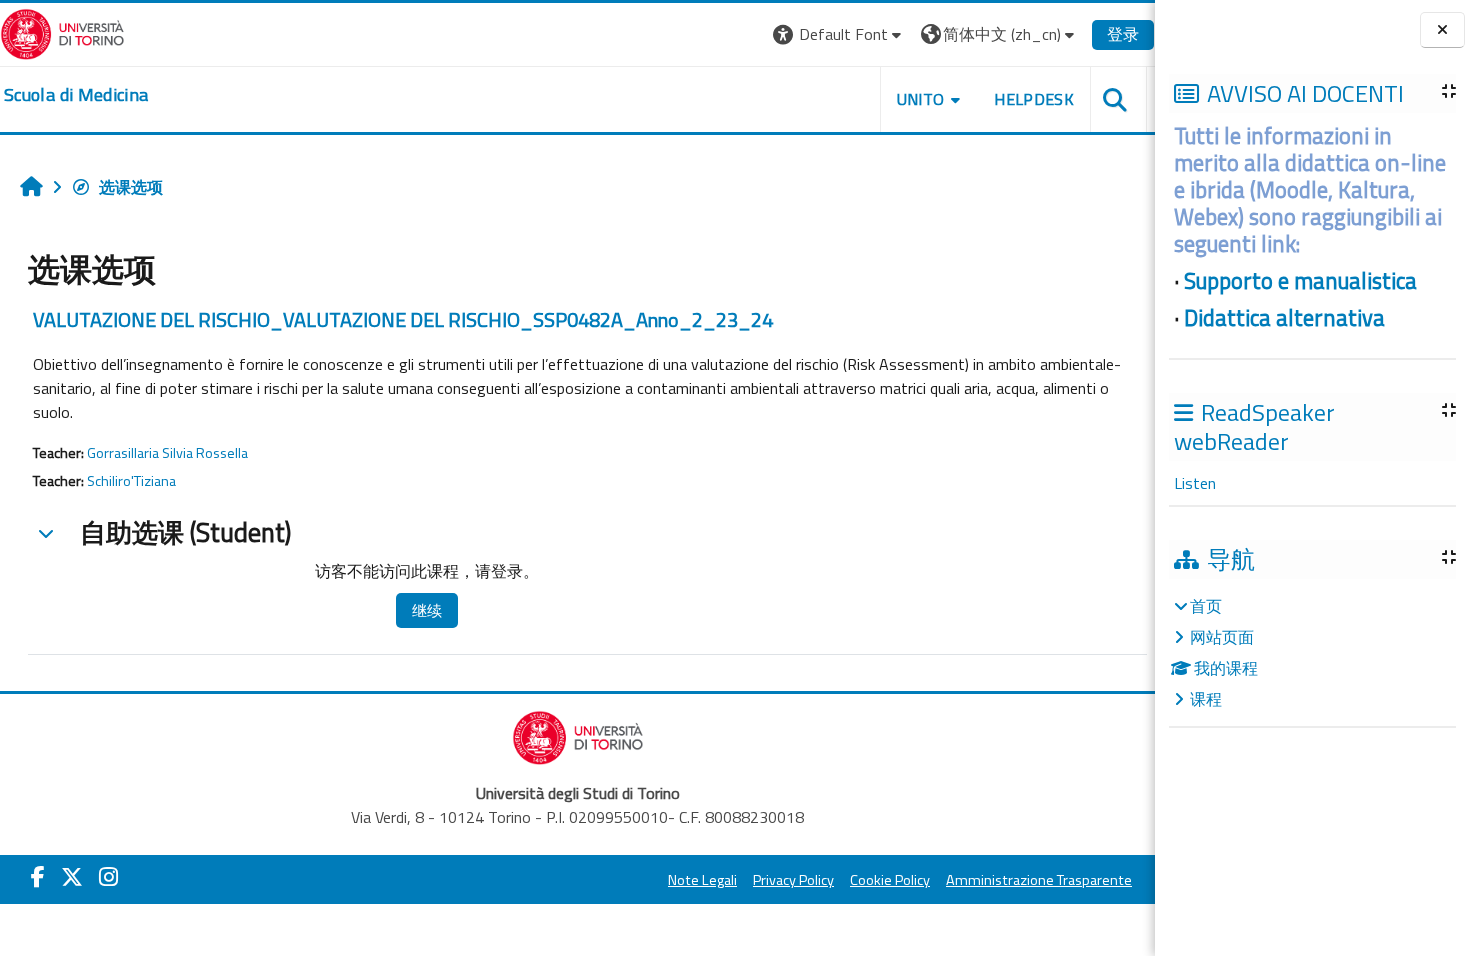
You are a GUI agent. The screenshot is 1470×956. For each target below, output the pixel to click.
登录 (1123, 34)
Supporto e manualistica (1300, 281)
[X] (72, 877)
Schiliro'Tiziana (131, 481)
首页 (1206, 606)
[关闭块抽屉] (1442, 30)
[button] (839, 34)
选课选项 (131, 187)
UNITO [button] (921, 99)
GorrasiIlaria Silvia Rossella (167, 453)
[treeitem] (1312, 652)
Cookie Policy (890, 880)
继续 (427, 610)
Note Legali (702, 880)
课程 (1206, 699)
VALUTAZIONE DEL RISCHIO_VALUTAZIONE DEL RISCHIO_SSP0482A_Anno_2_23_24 (403, 319)
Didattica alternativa (1284, 318)
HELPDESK (1034, 99)
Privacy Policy (793, 880)
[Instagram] (108, 877)
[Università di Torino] (62, 32)
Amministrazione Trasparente (1039, 880)
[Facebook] (38, 877)
